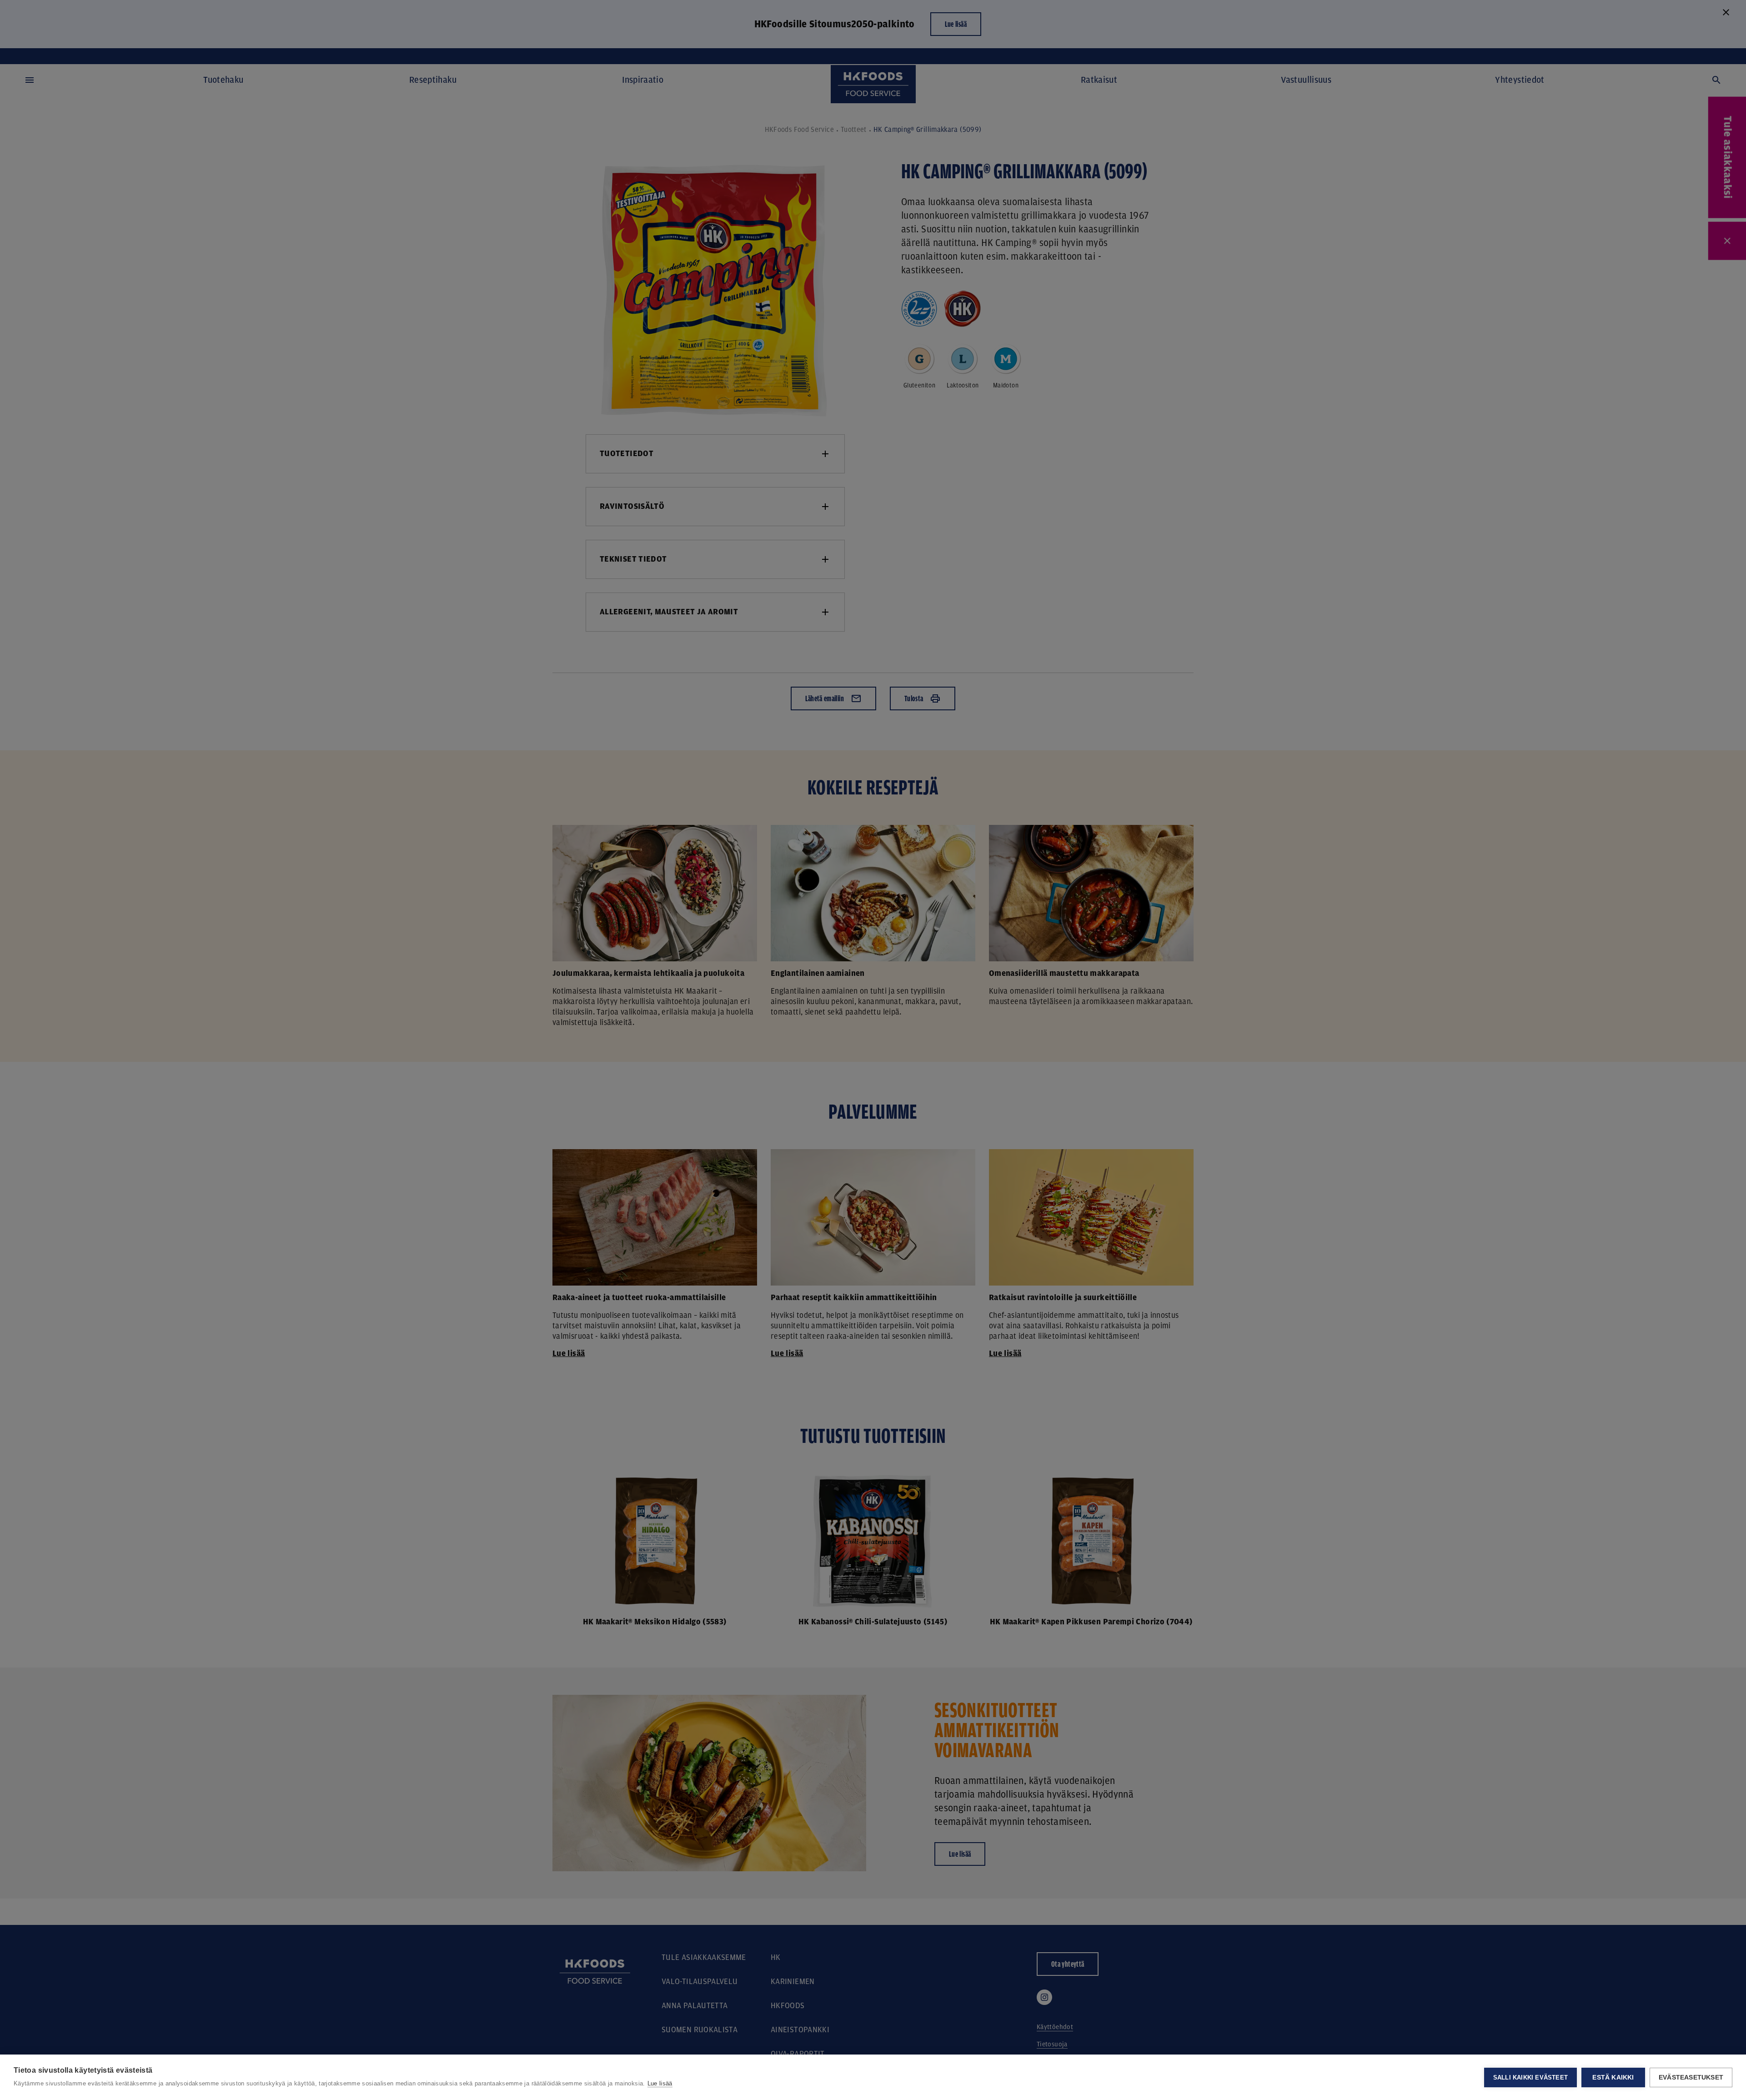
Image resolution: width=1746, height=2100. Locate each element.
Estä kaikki (1613, 2077)
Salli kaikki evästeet (1530, 2077)
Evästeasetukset (1691, 2077)
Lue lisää (660, 2083)
